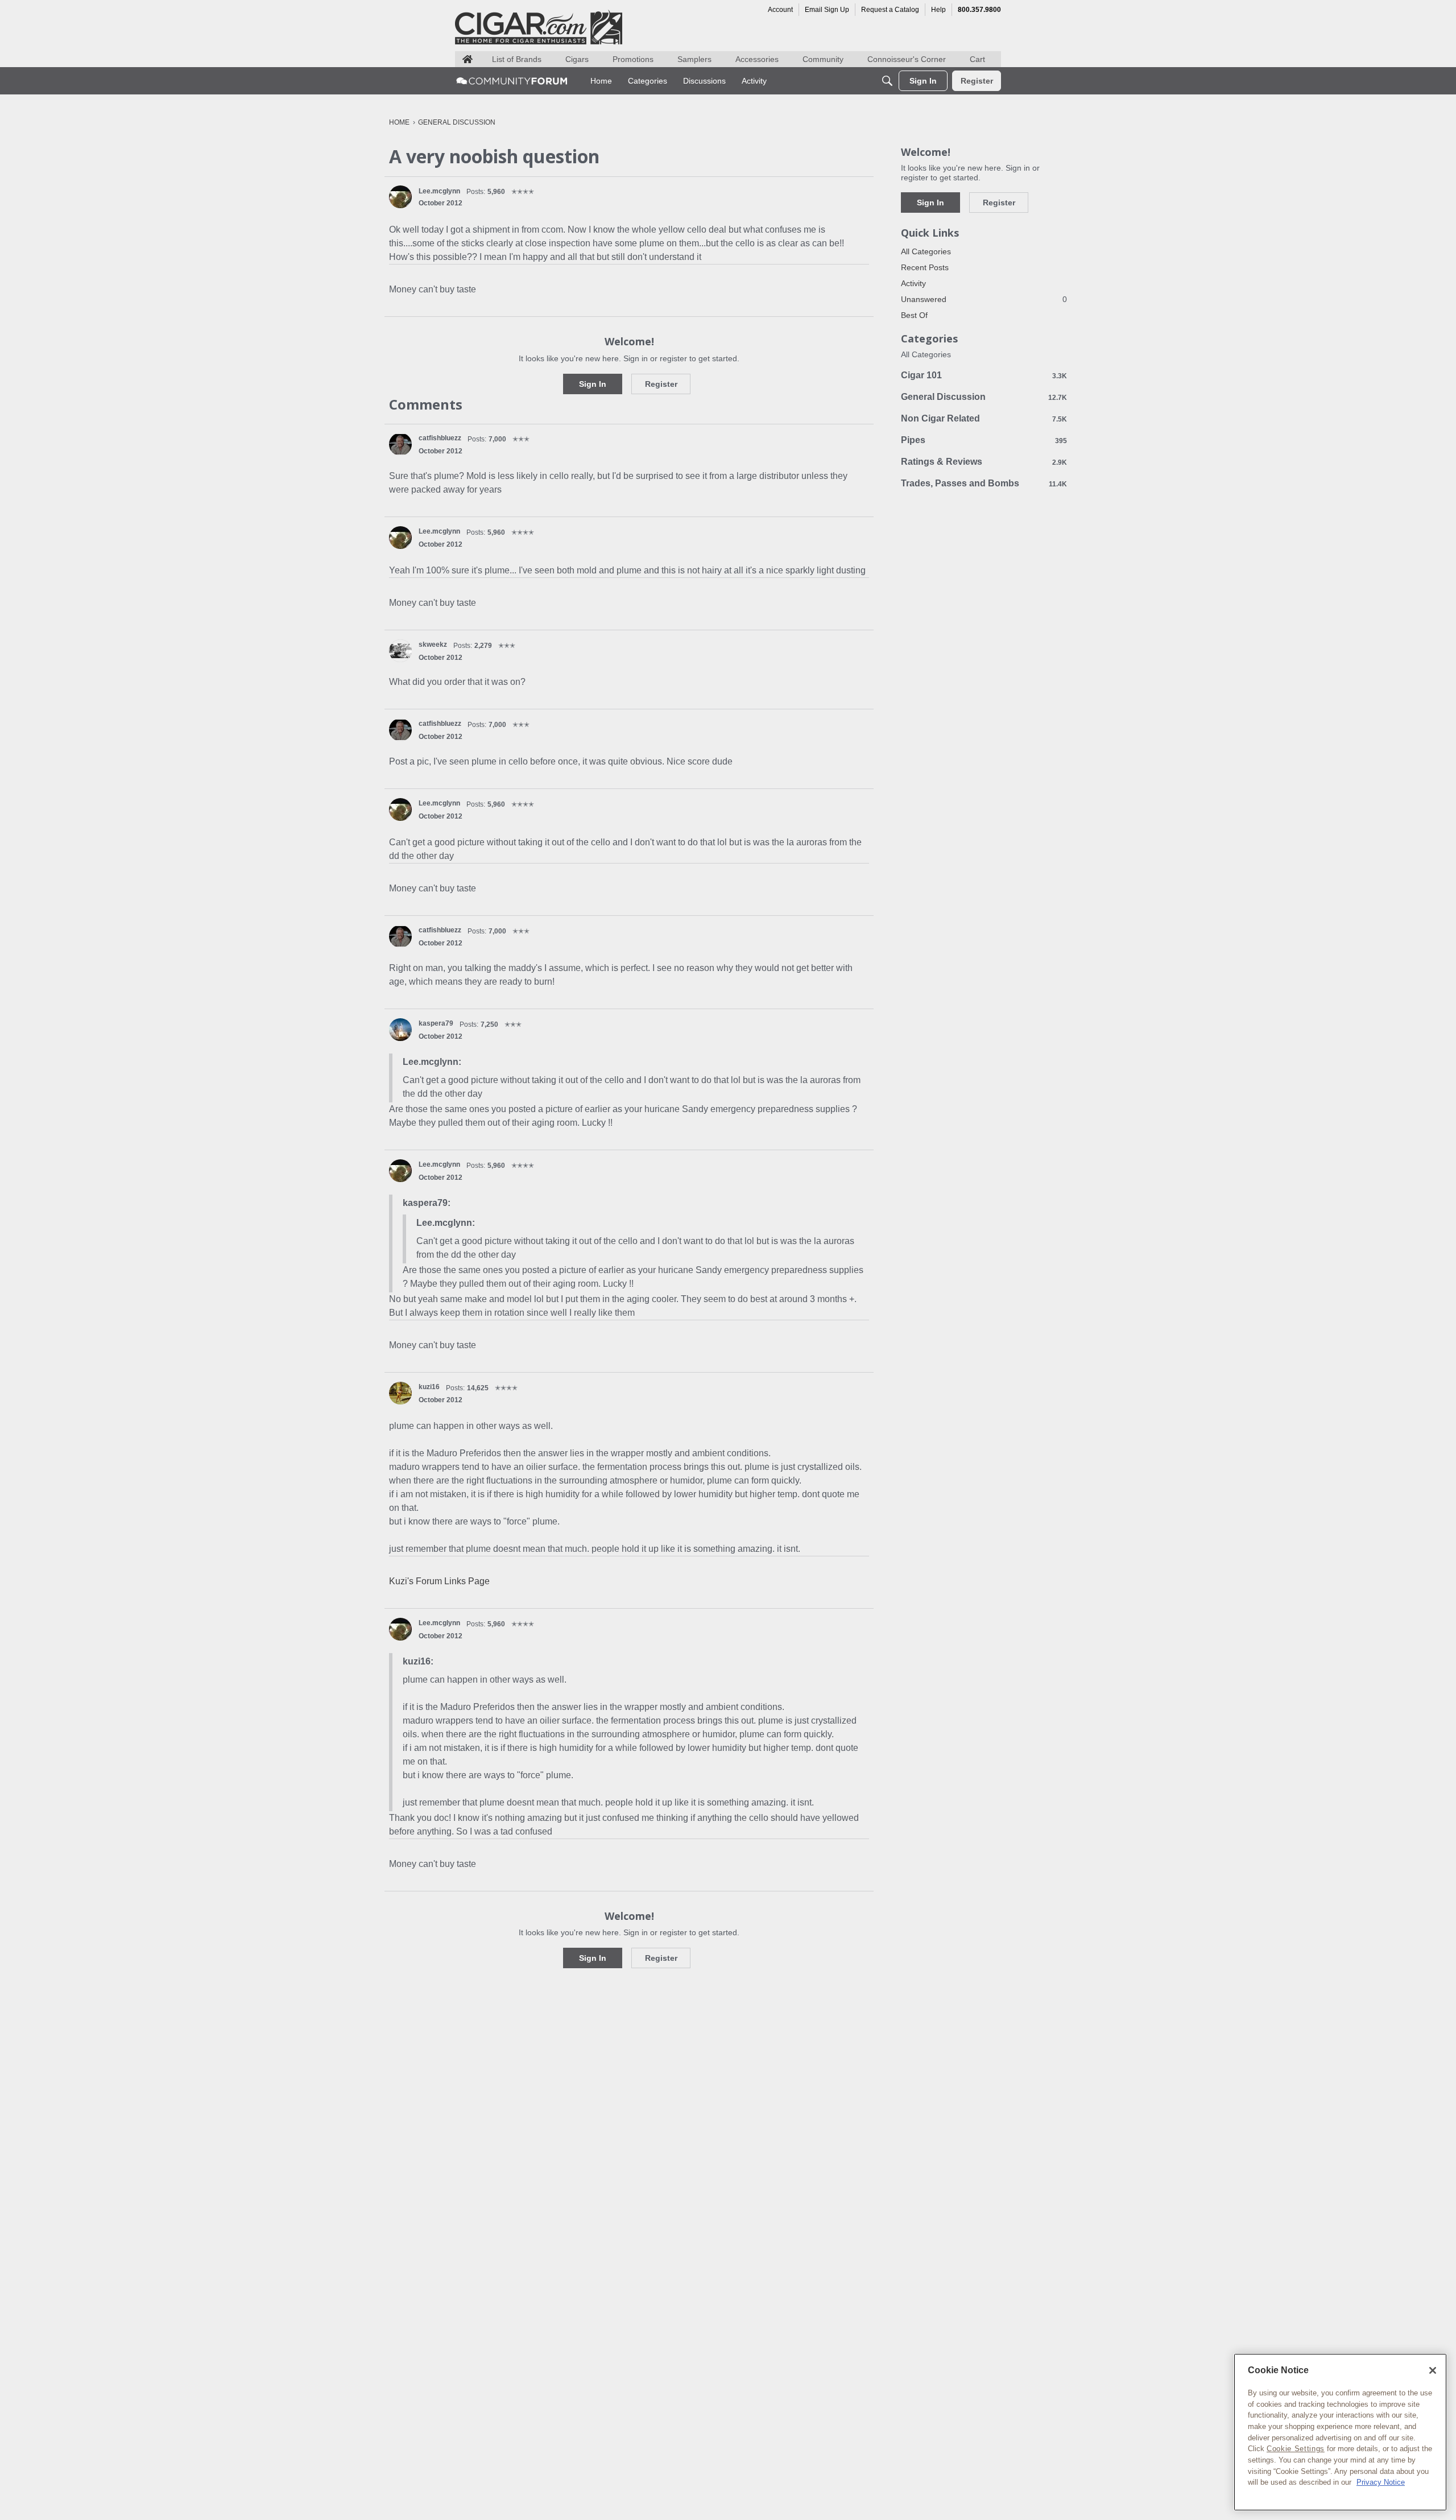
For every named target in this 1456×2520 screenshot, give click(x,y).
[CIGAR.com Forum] (512, 81)
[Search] (887, 81)
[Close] (1433, 2370)
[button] (400, 197)
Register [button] (661, 384)
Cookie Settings (1296, 2449)
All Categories (926, 251)
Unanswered (984, 299)
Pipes (984, 440)
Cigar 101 (984, 375)
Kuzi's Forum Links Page (439, 1581)
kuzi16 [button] (429, 1387)
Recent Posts (925, 267)
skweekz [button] (433, 645)
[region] (1340, 2432)
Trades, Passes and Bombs (984, 483)
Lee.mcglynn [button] (439, 191)
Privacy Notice (1381, 2482)
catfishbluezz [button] (440, 438)
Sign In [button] (593, 384)
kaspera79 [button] (436, 1023)
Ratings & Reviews (984, 462)
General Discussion (984, 397)
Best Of (914, 315)
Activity (913, 283)
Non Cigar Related (984, 418)
